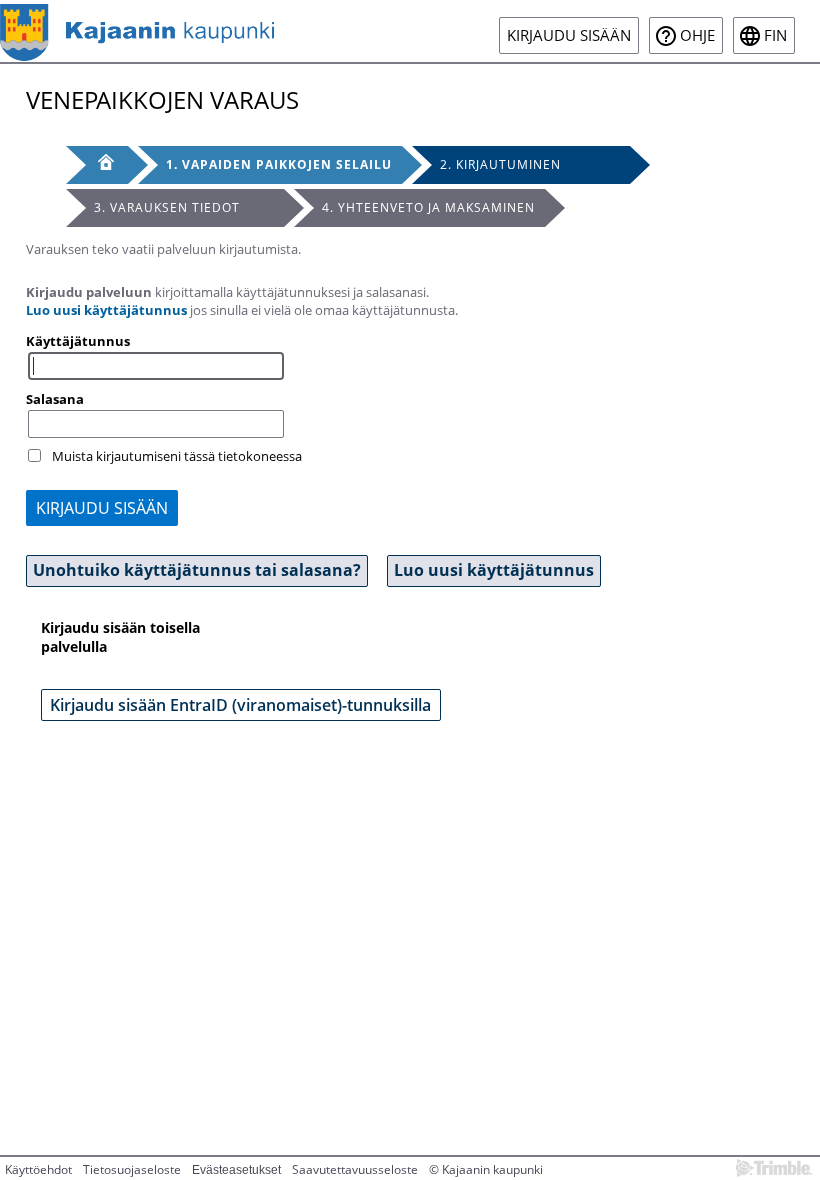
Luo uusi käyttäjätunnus (106, 310)
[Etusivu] (97, 165)
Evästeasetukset (236, 1170)
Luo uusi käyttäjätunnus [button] (494, 570)
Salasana (55, 399)
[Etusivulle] (137, 31)
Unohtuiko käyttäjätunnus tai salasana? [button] (197, 570)
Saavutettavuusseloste (355, 1169)
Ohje (697, 35)
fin (775, 35)
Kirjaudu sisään (569, 35)
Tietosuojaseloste (132, 1169)
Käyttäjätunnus (78, 341)
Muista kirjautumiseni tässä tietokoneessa (177, 456)
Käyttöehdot (38, 1169)
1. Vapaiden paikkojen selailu (279, 164)
